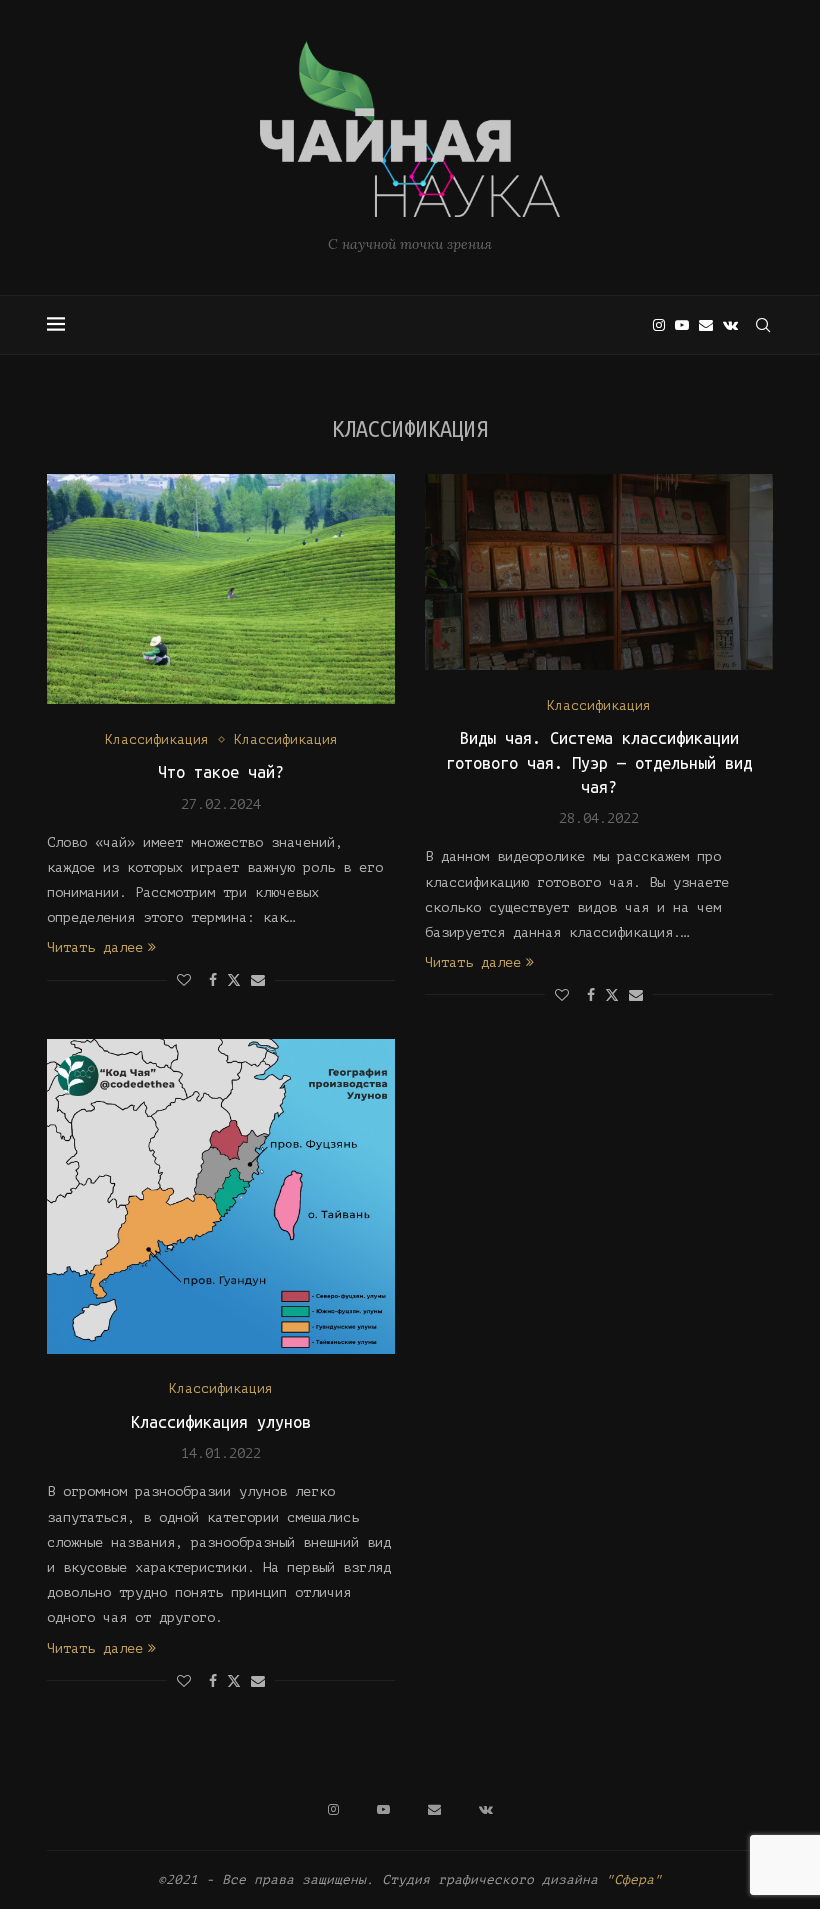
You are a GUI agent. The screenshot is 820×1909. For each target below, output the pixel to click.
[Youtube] (682, 325)
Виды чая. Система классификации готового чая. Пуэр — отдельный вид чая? (599, 762)
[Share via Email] (258, 980)
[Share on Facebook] (213, 980)
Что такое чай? (221, 772)
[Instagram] (659, 325)
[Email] (706, 325)
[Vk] (730, 325)
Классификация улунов (221, 1422)
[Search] (763, 325)
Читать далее (95, 947)
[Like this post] (184, 980)
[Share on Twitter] (234, 979)
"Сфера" (634, 1879)
